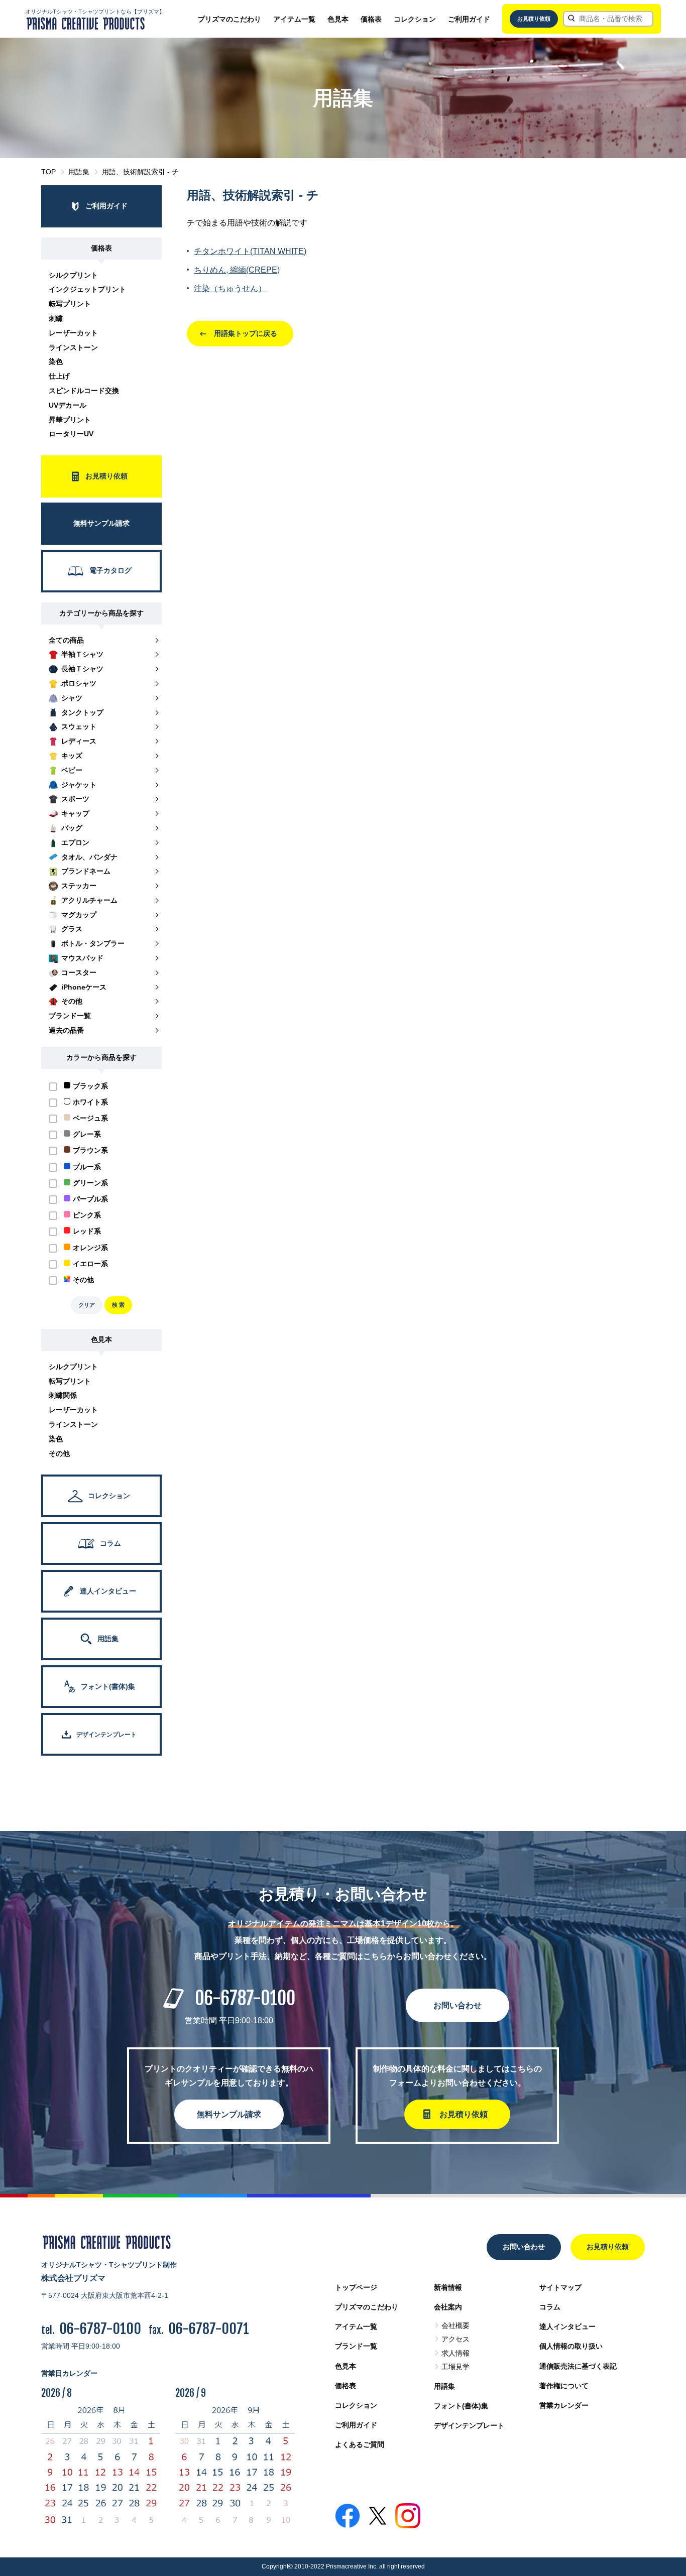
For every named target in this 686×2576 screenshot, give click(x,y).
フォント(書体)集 (461, 2406)
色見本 (338, 19)
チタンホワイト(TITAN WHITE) (250, 251)
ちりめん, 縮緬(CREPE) (237, 270)
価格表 (371, 19)
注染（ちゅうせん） (230, 288)
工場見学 (455, 2367)
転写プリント (70, 304)
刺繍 (56, 318)
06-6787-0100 (245, 1998)
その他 (59, 1453)
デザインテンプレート (469, 2425)
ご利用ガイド (469, 19)
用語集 (79, 172)
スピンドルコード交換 (84, 391)
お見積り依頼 (534, 19)
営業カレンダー (564, 2405)
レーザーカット (73, 333)
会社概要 (455, 2325)
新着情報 (448, 2287)
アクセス (455, 2339)
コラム (550, 2307)
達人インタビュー (567, 2326)
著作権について (564, 2386)
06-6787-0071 (209, 2329)
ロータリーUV (71, 434)
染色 (56, 361)
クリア (87, 1305)
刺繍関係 (63, 1395)
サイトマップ (560, 2287)
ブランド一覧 (356, 2346)
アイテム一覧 (294, 19)
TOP (48, 172)
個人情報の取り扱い (571, 2346)
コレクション (415, 19)
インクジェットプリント (87, 289)
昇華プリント (70, 420)
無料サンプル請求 (229, 2114)
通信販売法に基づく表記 (578, 2366)
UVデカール (68, 405)
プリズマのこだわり (230, 19)
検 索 (118, 1305)
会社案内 (448, 2307)
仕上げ (59, 376)
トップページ (356, 2287)
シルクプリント (73, 275)
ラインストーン (73, 347)
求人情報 (455, 2353)
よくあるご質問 (360, 2444)
